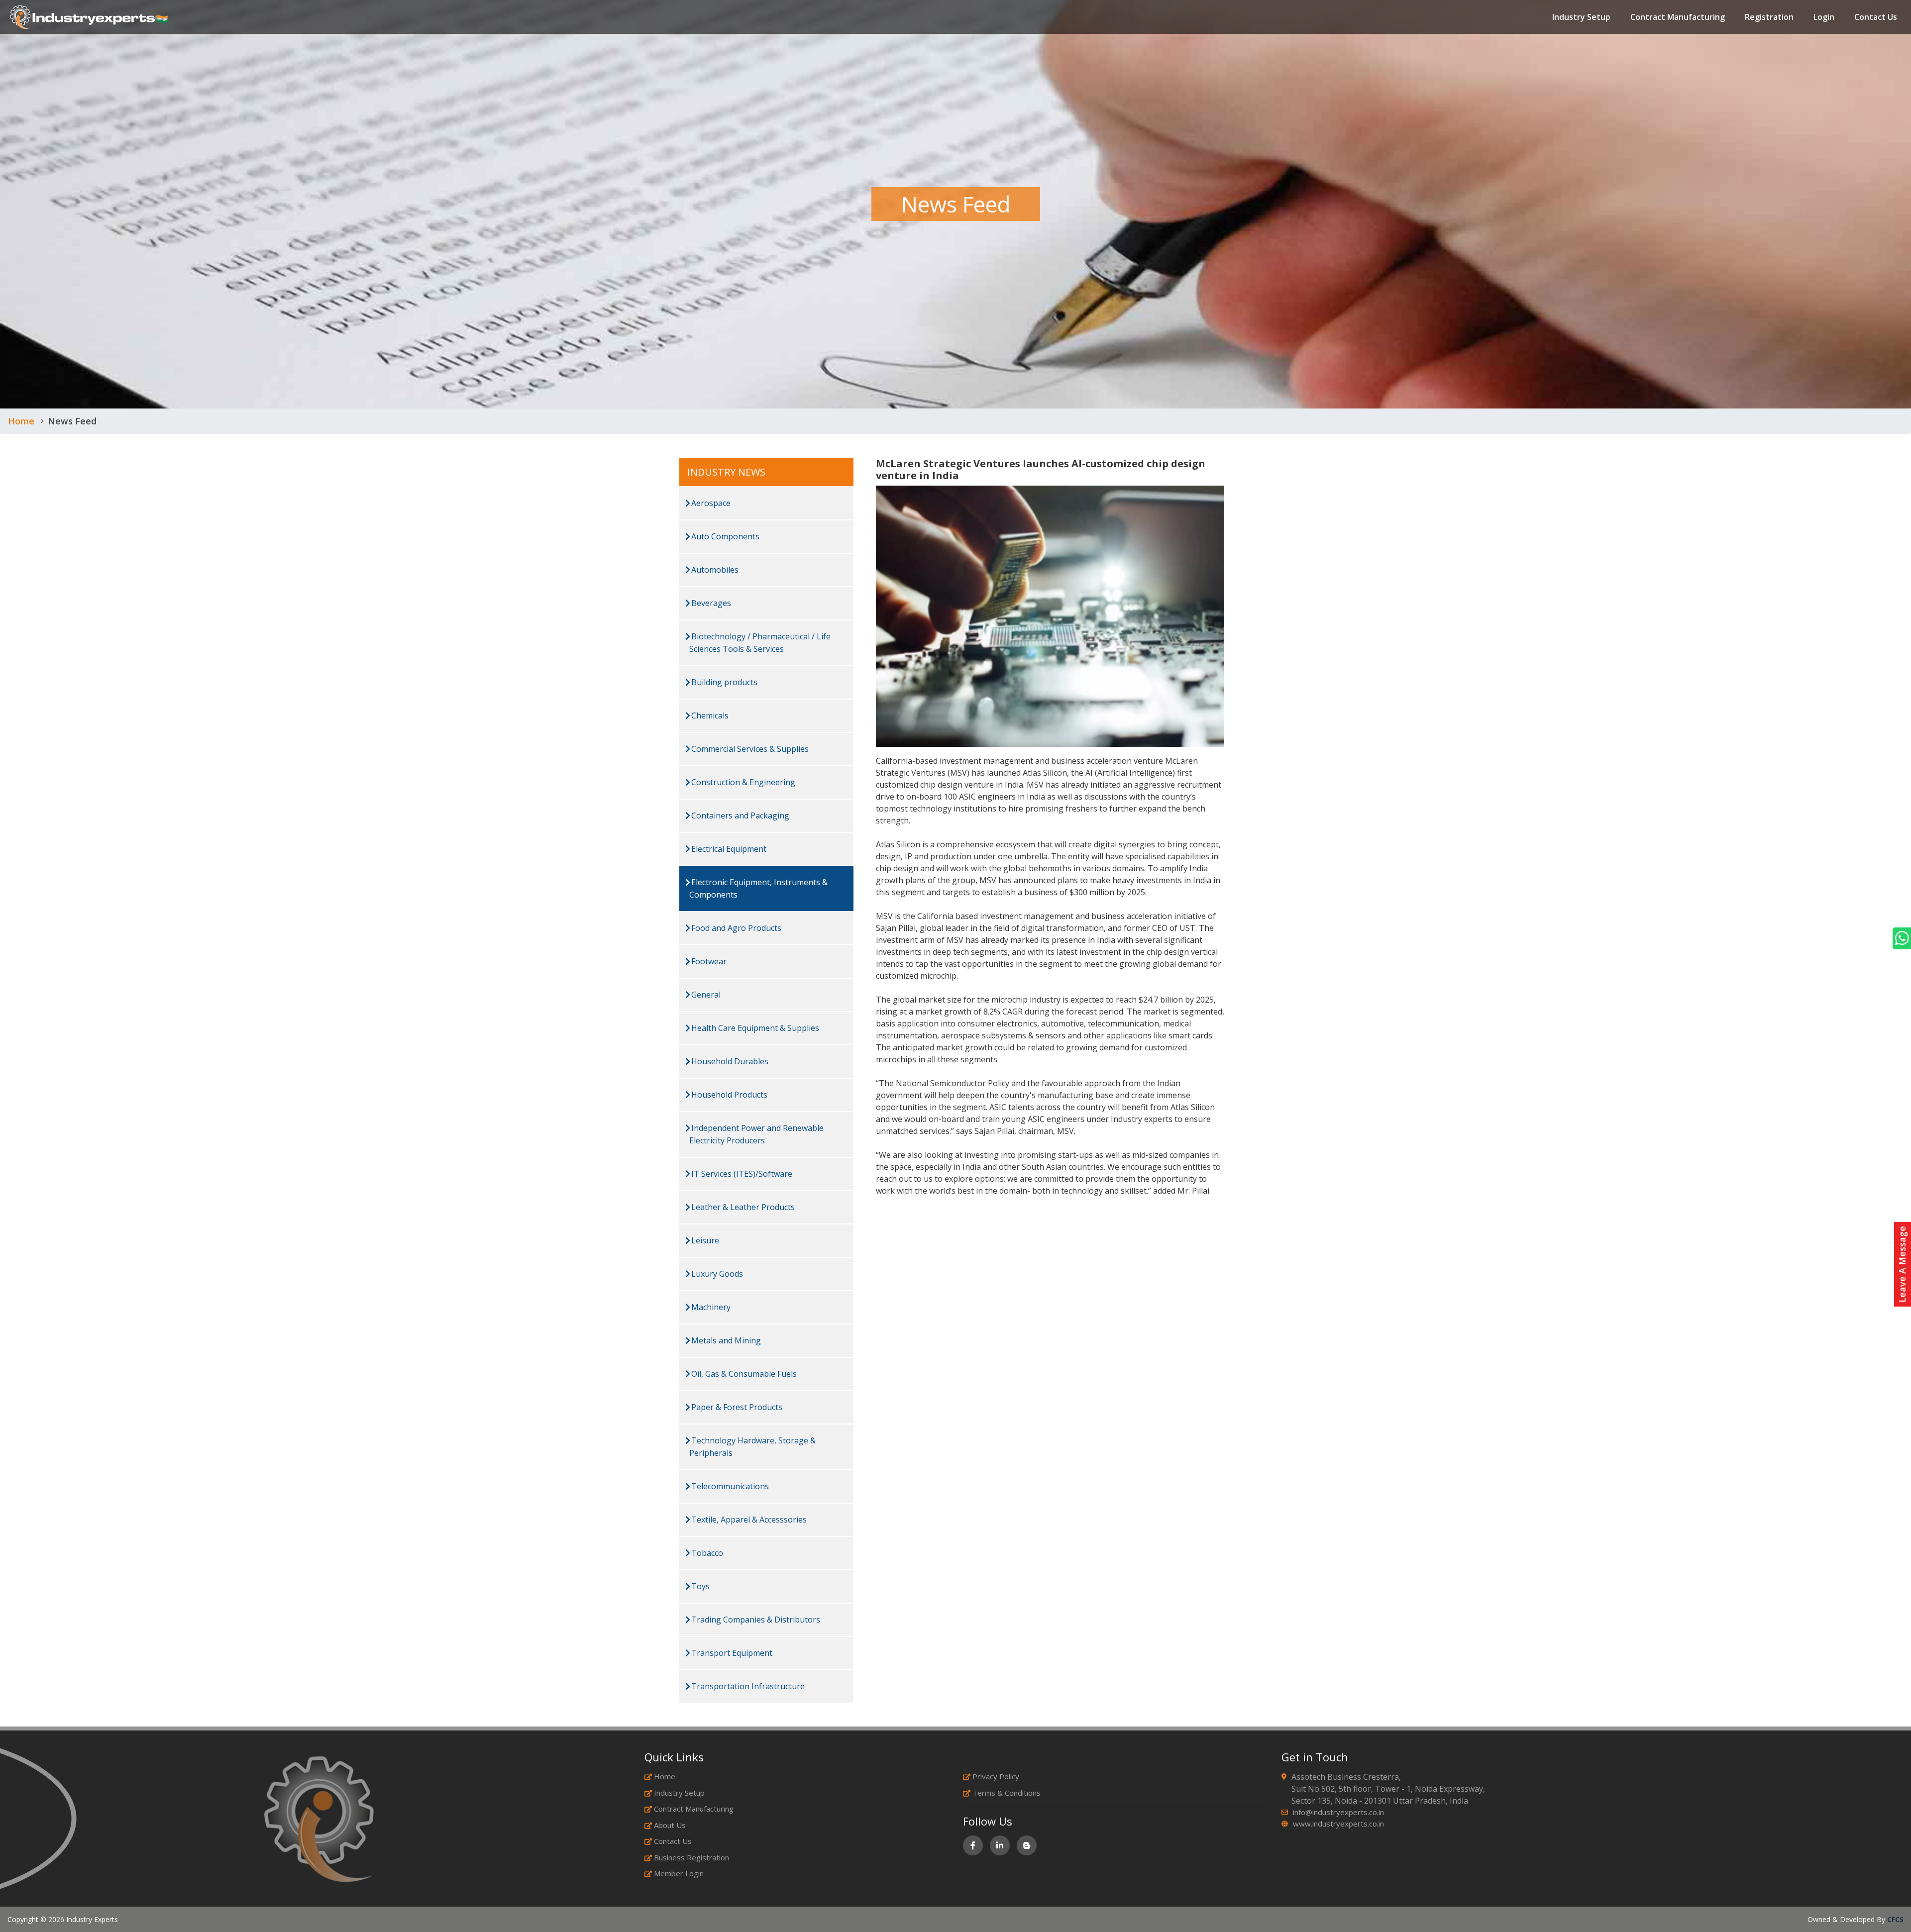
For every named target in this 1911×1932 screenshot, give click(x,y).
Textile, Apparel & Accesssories (748, 1520)
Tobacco (706, 1553)
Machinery (710, 1307)
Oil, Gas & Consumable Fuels (743, 1374)
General (705, 995)
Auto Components (724, 536)
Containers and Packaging (739, 815)
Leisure (704, 1240)
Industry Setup (1581, 17)
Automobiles (714, 570)
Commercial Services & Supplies (749, 749)
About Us (670, 1825)
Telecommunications (729, 1486)
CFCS (1895, 1919)
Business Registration (691, 1857)
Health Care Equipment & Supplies (754, 1028)
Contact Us (1876, 17)
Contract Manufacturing (1678, 17)
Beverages (710, 603)
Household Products (728, 1095)
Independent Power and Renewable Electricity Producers (756, 1134)
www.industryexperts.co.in (1338, 1824)
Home (21, 421)
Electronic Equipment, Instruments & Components (758, 888)
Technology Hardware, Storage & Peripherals (752, 1447)
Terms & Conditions (1007, 1793)
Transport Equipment (731, 1653)
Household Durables (729, 1061)
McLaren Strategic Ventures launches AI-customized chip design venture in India (1041, 469)
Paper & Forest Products (736, 1407)
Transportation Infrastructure (747, 1686)
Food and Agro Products (735, 928)
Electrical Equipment (728, 849)
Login (1824, 17)
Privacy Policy (996, 1776)
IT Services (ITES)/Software (741, 1174)
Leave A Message (1902, 1264)
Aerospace (710, 503)
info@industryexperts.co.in (1338, 1812)
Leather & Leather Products (742, 1207)
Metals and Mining (725, 1340)
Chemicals (709, 715)
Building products (723, 682)
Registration (1769, 17)
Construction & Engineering (742, 782)
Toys (699, 1586)
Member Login (679, 1873)
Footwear (708, 961)
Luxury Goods (716, 1274)
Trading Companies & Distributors (755, 1620)
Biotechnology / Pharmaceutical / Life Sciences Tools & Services (760, 643)
